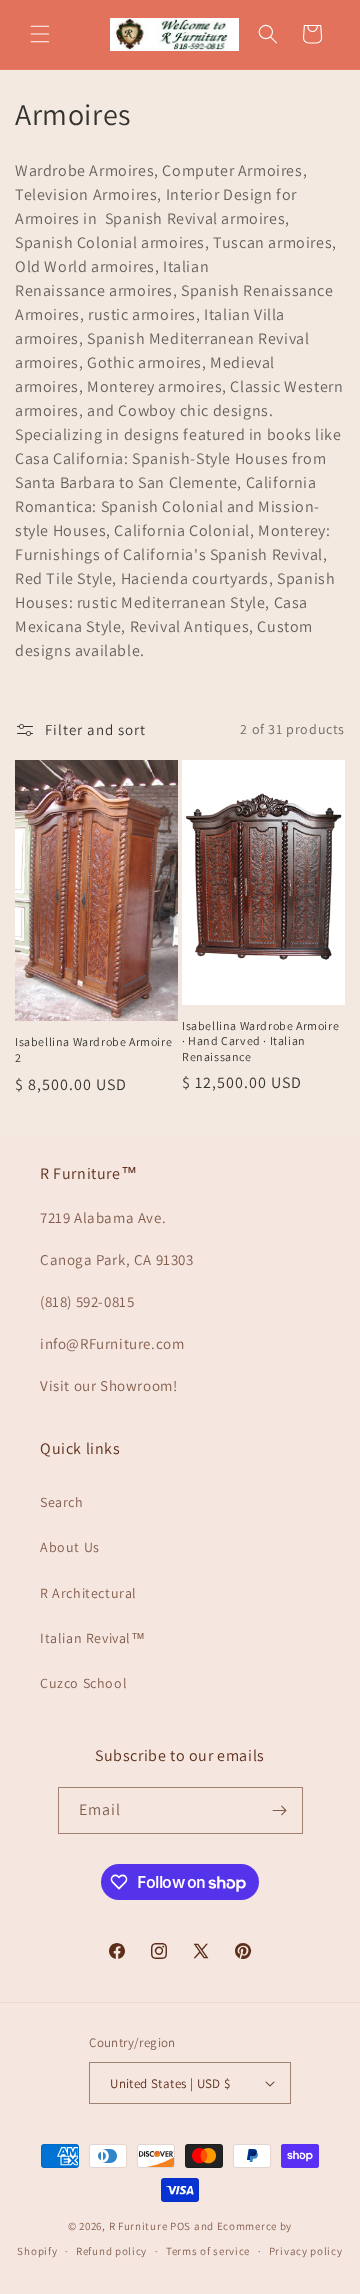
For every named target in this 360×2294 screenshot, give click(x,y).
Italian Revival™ (93, 1638)
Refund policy (111, 2251)
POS (180, 2226)
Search (62, 1502)
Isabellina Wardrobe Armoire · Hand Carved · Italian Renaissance (260, 1041)
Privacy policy (306, 2251)
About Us (70, 1547)
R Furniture (138, 2226)
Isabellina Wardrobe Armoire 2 (93, 1049)
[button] (40, 34)
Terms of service (208, 2251)
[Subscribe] (280, 1810)
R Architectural (88, 1593)
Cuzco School (83, 1683)
